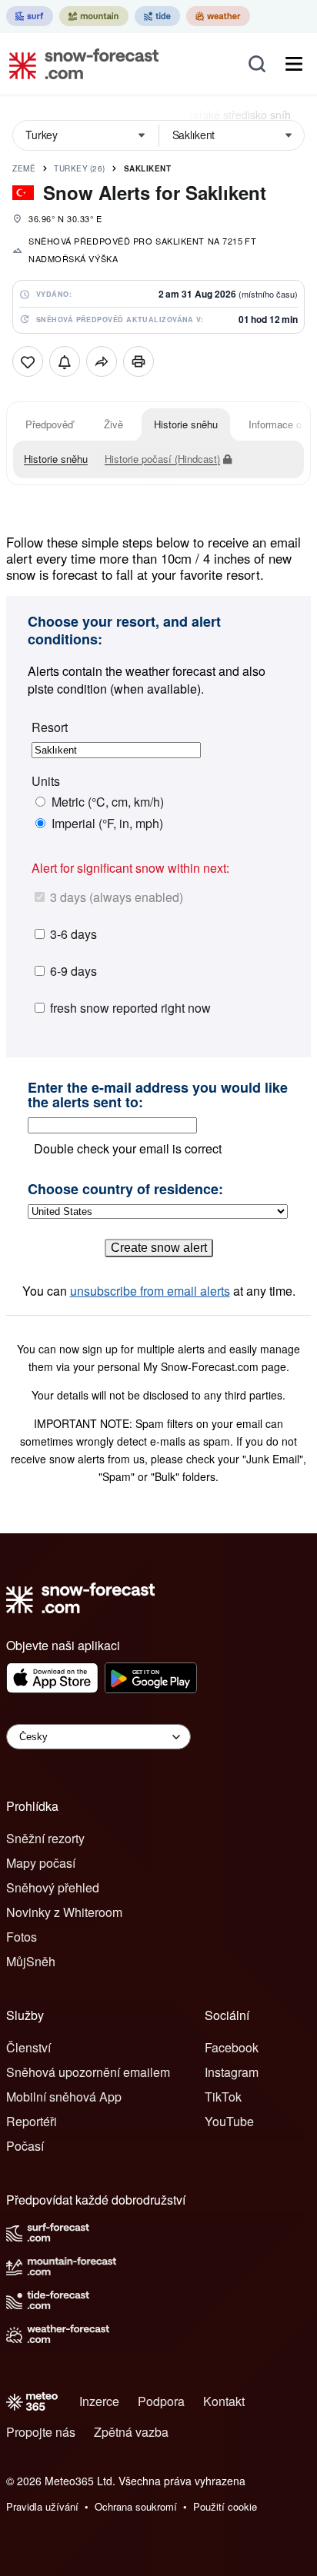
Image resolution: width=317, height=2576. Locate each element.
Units (46, 781)
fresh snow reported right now (130, 1008)
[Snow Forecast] (79, 64)
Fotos (22, 1937)
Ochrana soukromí (136, 2506)
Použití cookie (225, 2506)
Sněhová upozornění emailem (88, 2072)
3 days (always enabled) (117, 897)
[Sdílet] (102, 361)
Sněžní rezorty (45, 1838)
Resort (50, 727)
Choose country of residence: (125, 1190)
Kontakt (224, 2401)
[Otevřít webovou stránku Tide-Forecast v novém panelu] (157, 16)
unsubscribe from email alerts (150, 1291)
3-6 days (73, 934)
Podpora (161, 2401)
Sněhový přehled (53, 1887)
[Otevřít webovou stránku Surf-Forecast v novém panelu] (30, 16)
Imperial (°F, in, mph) (107, 824)
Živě (113, 424)
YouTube (229, 2121)
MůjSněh (31, 1961)
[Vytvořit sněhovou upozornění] (65, 361)
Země (24, 168)
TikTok (223, 2097)
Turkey (80, 168)
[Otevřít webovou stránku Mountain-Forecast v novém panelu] (94, 16)
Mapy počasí (41, 1863)
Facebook (232, 2047)
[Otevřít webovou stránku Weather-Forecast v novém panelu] (218, 16)
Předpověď (49, 424)
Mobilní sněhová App (64, 2097)
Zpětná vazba (131, 2432)
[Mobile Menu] (294, 64)
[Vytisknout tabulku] (138, 361)
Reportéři (32, 2121)
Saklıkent (148, 168)
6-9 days (73, 971)
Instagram (232, 2072)
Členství (28, 2047)
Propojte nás (41, 2432)
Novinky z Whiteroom (64, 1912)
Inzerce (99, 2401)
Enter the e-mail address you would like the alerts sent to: (158, 1095)
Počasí (25, 2146)
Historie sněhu (186, 424)
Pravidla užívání (42, 2506)
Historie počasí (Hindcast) (162, 459)
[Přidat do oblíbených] (28, 361)
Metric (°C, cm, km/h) (108, 802)
